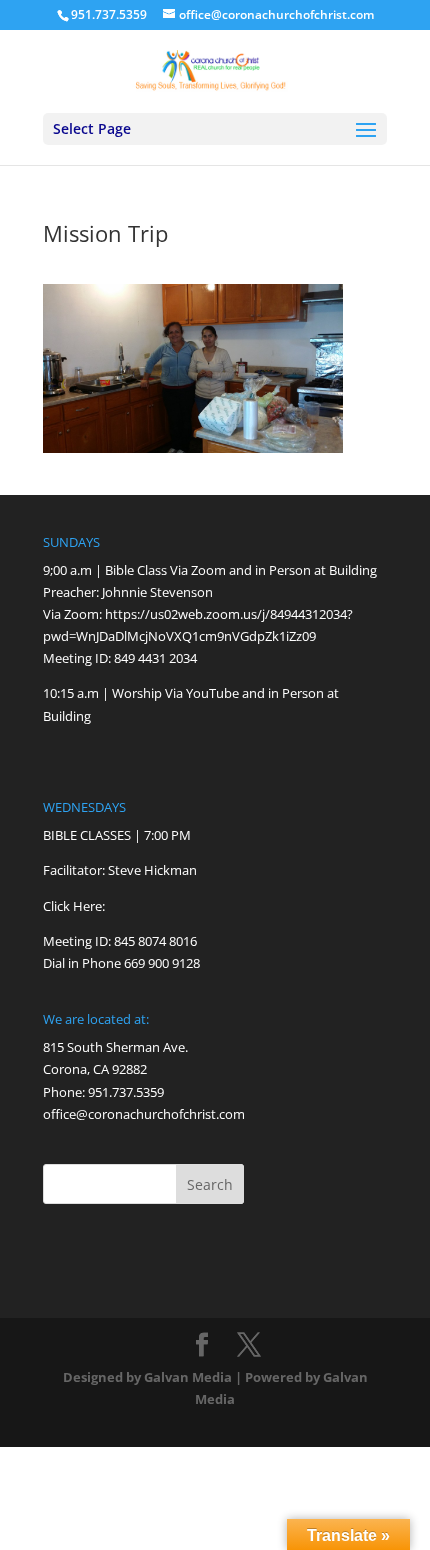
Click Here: (74, 906)
